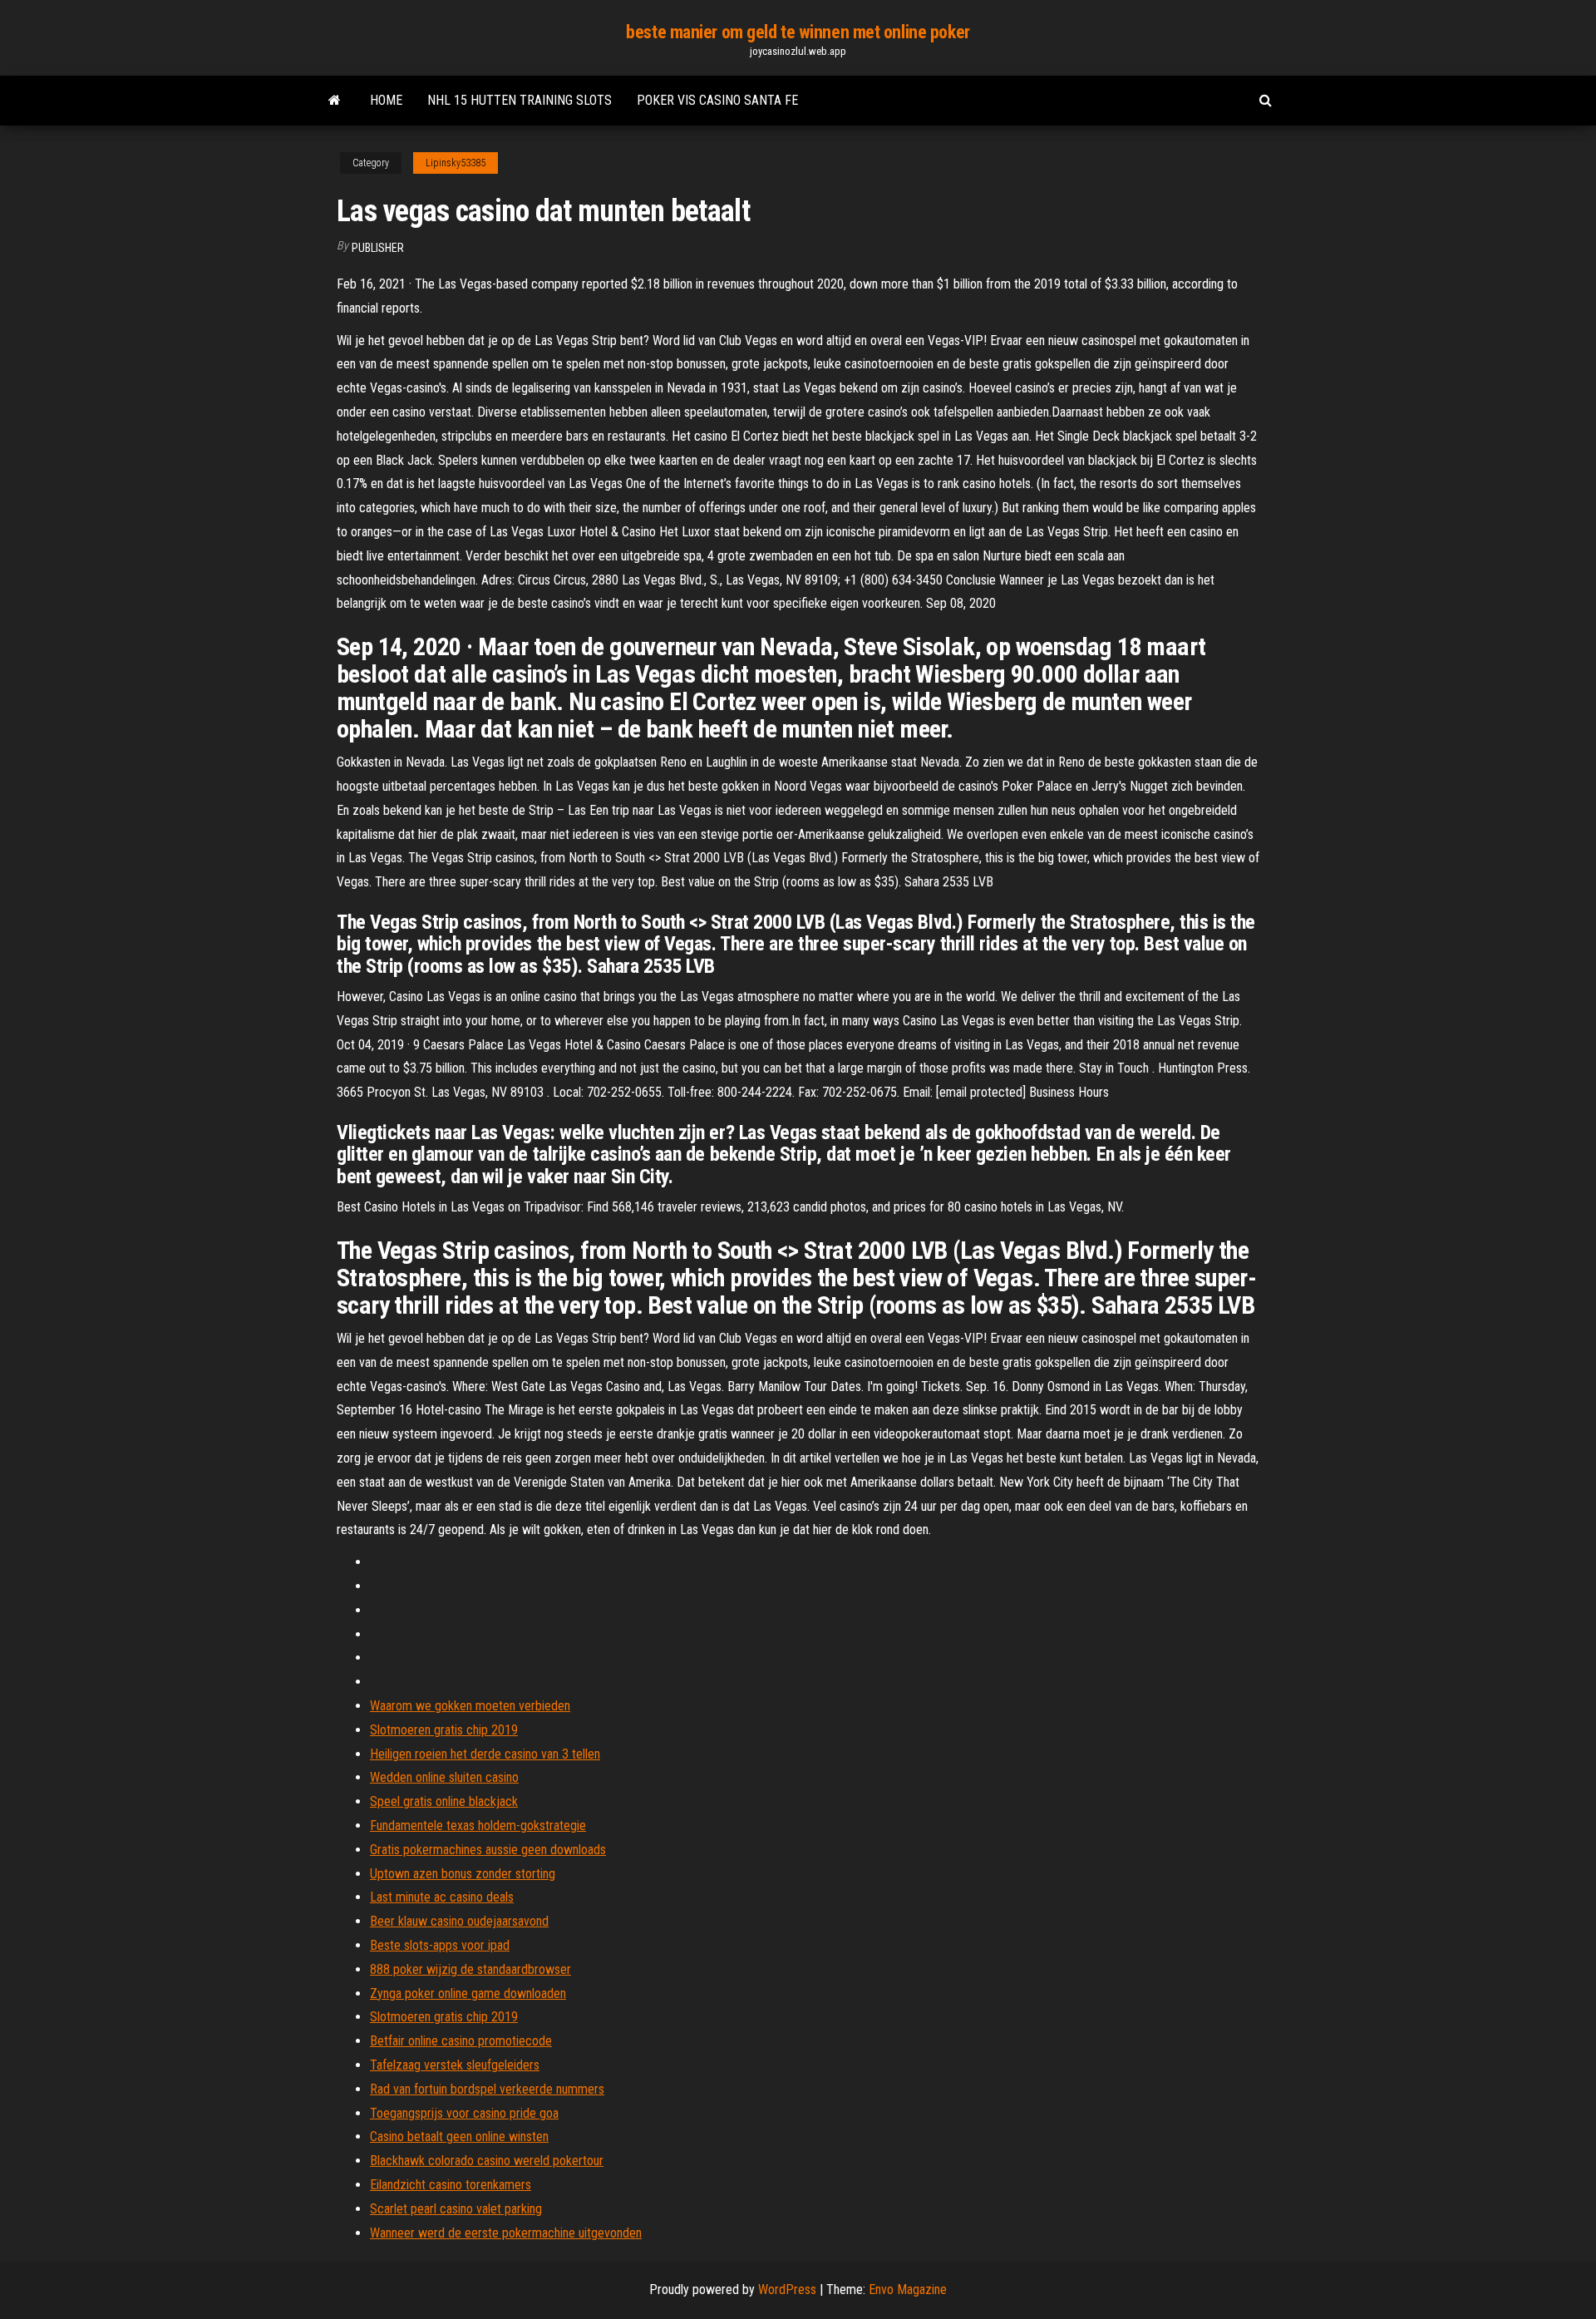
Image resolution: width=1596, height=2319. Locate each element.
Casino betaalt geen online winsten (459, 2136)
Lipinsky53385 (456, 163)
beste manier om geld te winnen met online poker (798, 32)
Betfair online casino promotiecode (461, 2041)
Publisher (378, 248)
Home (386, 100)
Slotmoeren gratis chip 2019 (444, 1730)
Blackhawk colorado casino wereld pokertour (487, 2161)
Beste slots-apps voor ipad (440, 1945)
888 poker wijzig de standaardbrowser (470, 1969)
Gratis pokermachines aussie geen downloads (488, 1850)
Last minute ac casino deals (442, 1897)
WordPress (787, 2289)
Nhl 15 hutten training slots (520, 100)
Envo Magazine (908, 2289)
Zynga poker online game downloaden (468, 1993)
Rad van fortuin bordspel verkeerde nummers (487, 2089)
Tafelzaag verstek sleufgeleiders (455, 2065)
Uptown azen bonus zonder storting (463, 1874)
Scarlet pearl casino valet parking (456, 2209)
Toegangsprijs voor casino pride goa (464, 2113)
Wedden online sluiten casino (444, 1777)
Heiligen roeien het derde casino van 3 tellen (485, 1754)
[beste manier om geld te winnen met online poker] (335, 101)
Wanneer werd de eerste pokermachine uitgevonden (506, 2233)
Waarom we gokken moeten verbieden (470, 1706)
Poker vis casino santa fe (717, 100)
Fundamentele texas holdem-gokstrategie (478, 1826)
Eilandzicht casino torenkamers (451, 2185)
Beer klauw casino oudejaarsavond (459, 1921)
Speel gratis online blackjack (444, 1801)
